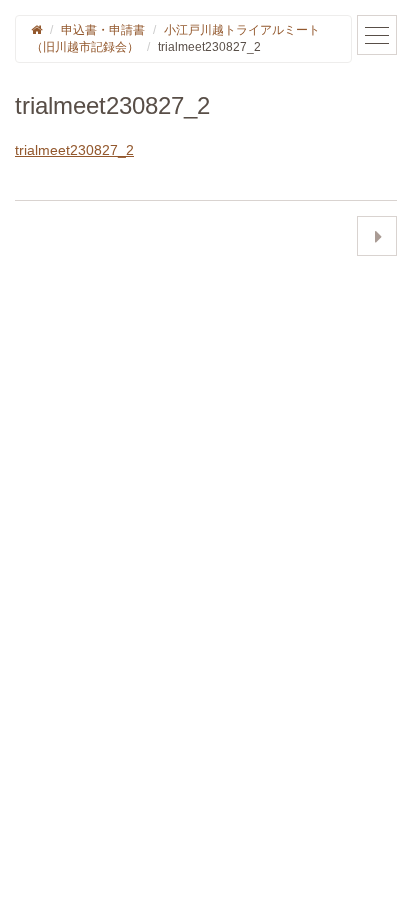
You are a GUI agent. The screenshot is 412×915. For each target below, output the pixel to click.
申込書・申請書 (103, 30)
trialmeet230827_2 (74, 150)
